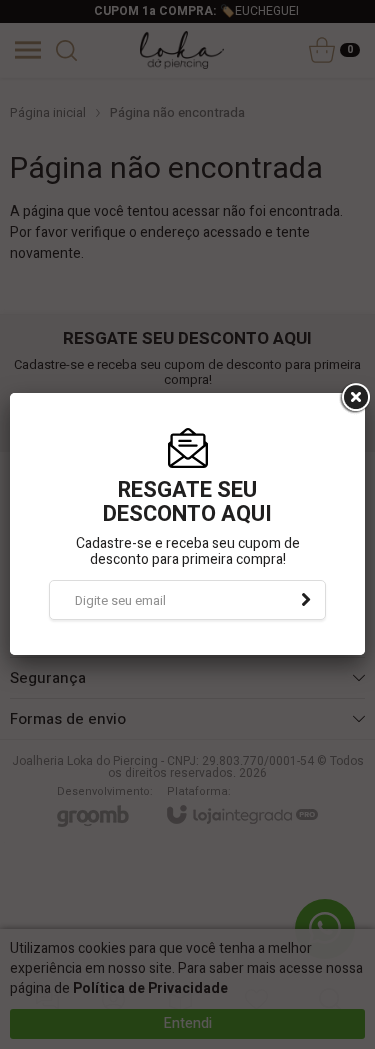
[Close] (354, 398)
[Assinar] (306, 600)
